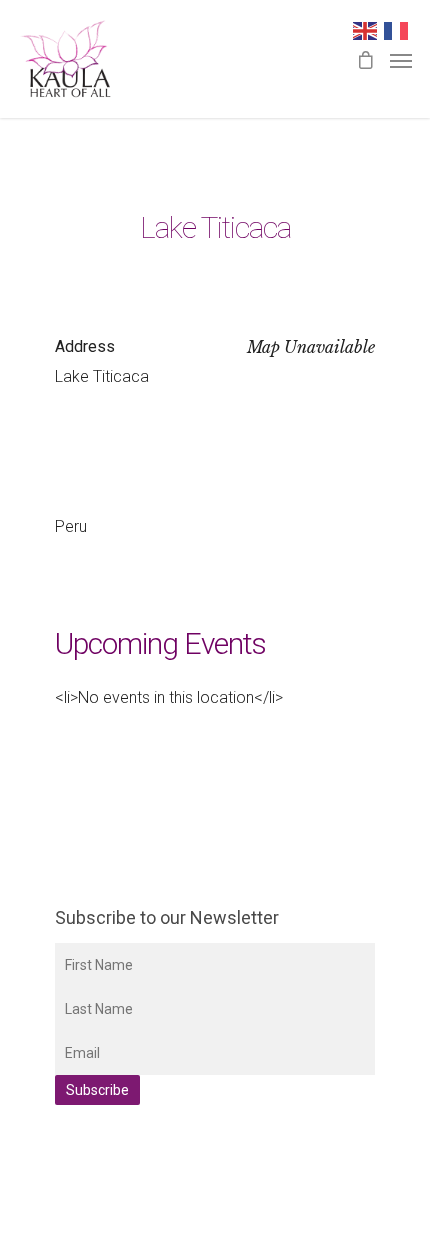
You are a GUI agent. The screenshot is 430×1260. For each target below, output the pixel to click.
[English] (368, 29)
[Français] (399, 29)
